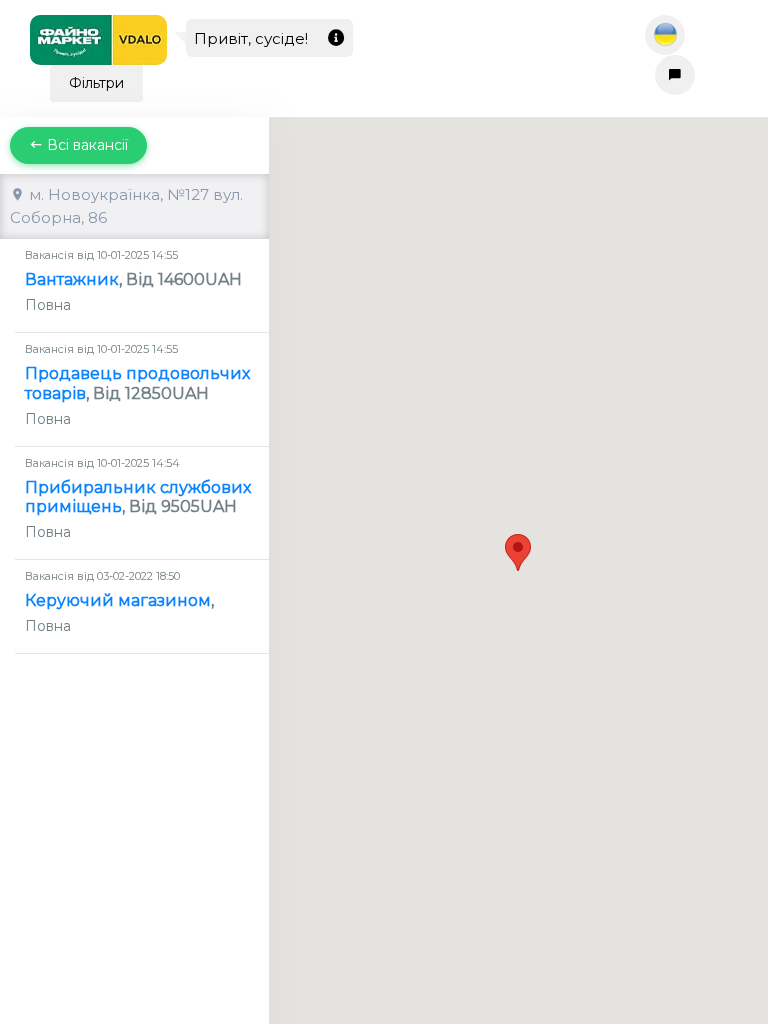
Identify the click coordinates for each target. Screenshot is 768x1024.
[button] (518, 552)
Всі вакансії (85, 145)
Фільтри (96, 83)
